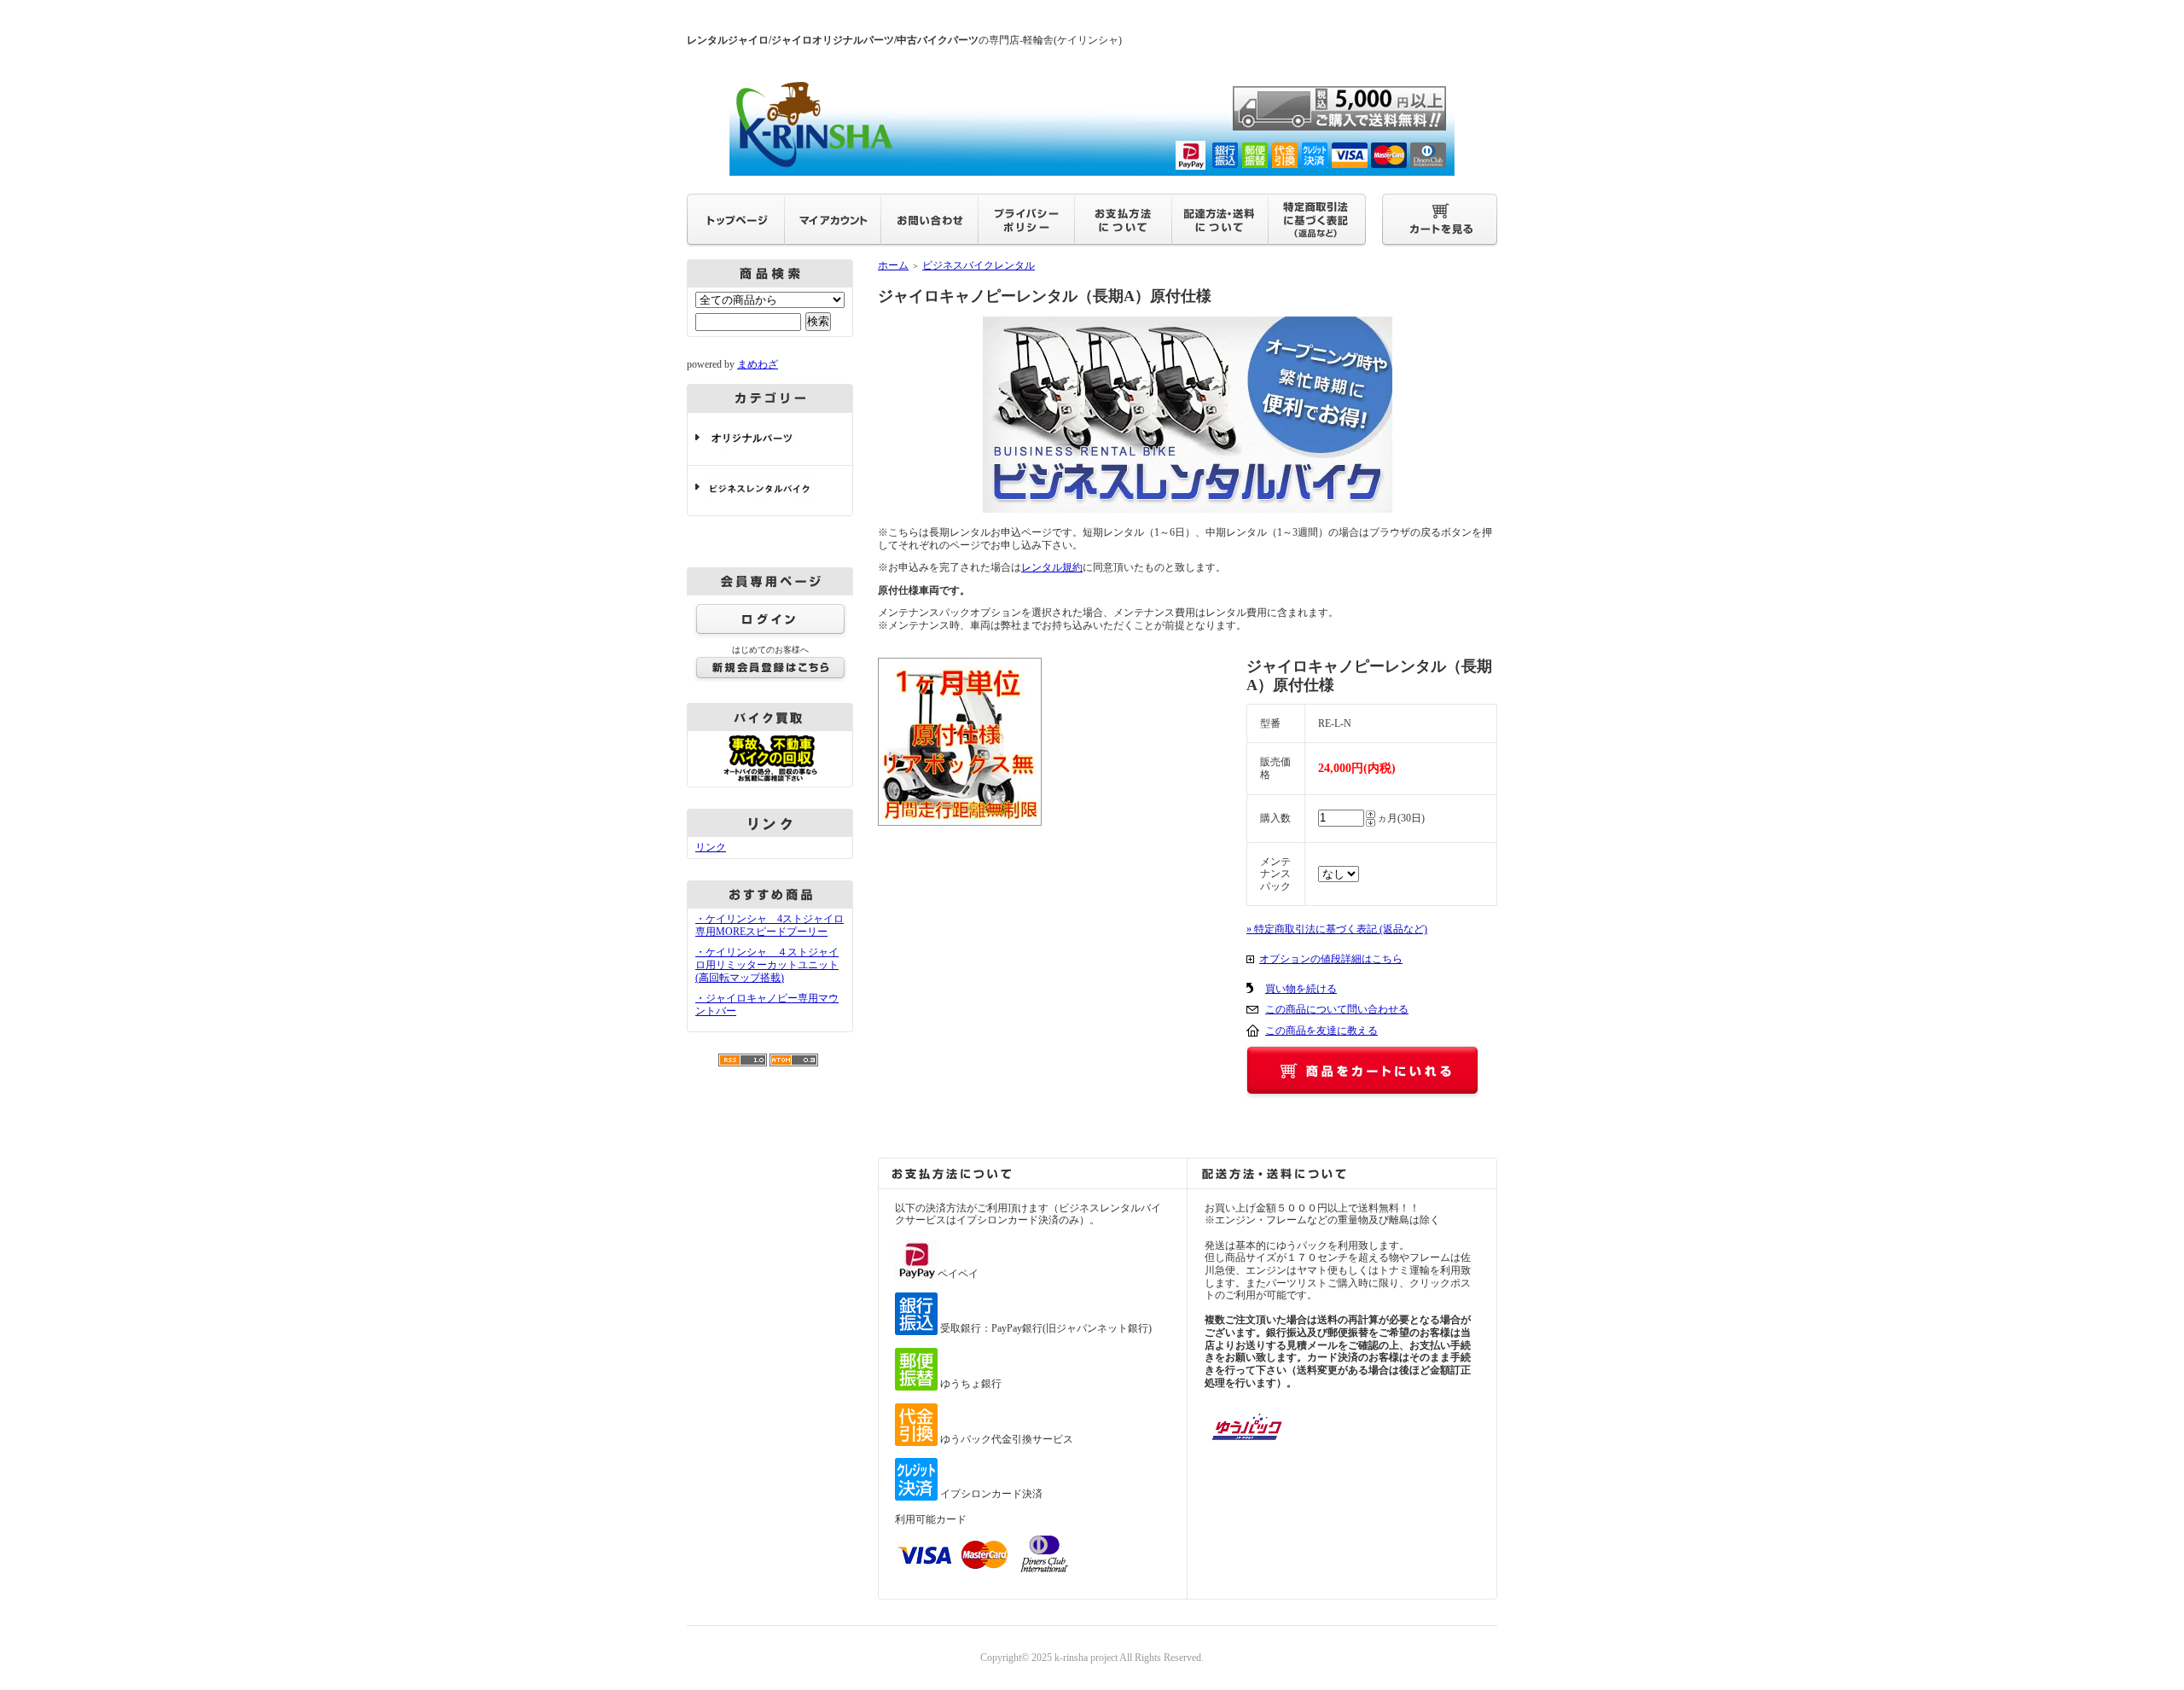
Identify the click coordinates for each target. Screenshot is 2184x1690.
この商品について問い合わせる (1337, 1009)
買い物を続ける (1301, 989)
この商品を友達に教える (1321, 1031)
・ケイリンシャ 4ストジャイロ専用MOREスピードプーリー (770, 925)
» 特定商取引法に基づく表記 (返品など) (1337, 929)
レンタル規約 (1052, 567)
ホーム (893, 265)
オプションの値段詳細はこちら (1331, 959)
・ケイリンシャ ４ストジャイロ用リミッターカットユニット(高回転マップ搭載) (767, 964)
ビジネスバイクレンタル (979, 265)
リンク (711, 847)
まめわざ (758, 364)
